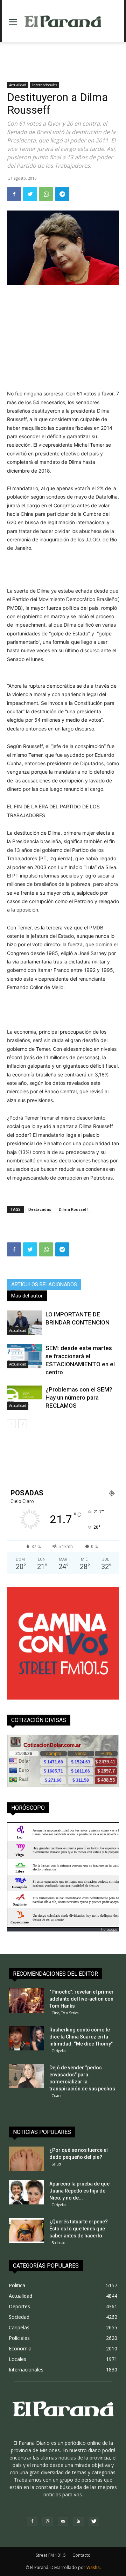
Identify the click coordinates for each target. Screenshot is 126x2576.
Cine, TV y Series (65, 2013)
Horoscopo (109, 1929)
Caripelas (59, 2051)
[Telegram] (62, 194)
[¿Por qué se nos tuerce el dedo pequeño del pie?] (26, 2159)
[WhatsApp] (46, 194)
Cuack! (57, 2096)
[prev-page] (11, 1424)
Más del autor (27, 1296)
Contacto (82, 2555)
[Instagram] (48, 2522)
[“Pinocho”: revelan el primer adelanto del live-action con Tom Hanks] (26, 2001)
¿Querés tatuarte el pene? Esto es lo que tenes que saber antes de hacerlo (79, 2229)
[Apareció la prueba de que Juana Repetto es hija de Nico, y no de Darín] (26, 2192)
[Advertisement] (63, 54)
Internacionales (45, 85)
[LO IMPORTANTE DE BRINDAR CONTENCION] (24, 1323)
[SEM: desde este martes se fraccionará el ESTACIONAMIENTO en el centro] (24, 1356)
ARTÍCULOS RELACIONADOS (44, 1284)
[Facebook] (14, 194)
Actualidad (18, 85)
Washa (93, 2567)
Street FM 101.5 (51, 2555)
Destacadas (40, 1209)
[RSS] (78, 2522)
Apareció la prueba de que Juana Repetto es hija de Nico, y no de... (79, 2191)
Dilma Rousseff (73, 1209)
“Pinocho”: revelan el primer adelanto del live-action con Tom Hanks (82, 1999)
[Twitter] (30, 194)
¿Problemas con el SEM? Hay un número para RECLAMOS (79, 1397)
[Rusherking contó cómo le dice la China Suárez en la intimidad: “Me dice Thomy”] (26, 2038)
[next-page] (23, 1424)
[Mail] (63, 2522)
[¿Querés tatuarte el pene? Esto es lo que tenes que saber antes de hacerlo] (26, 2231)
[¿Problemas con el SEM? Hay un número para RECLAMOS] (24, 1398)
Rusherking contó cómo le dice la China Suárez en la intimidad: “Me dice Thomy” (81, 2037)
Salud (56, 2164)
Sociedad (58, 2243)
